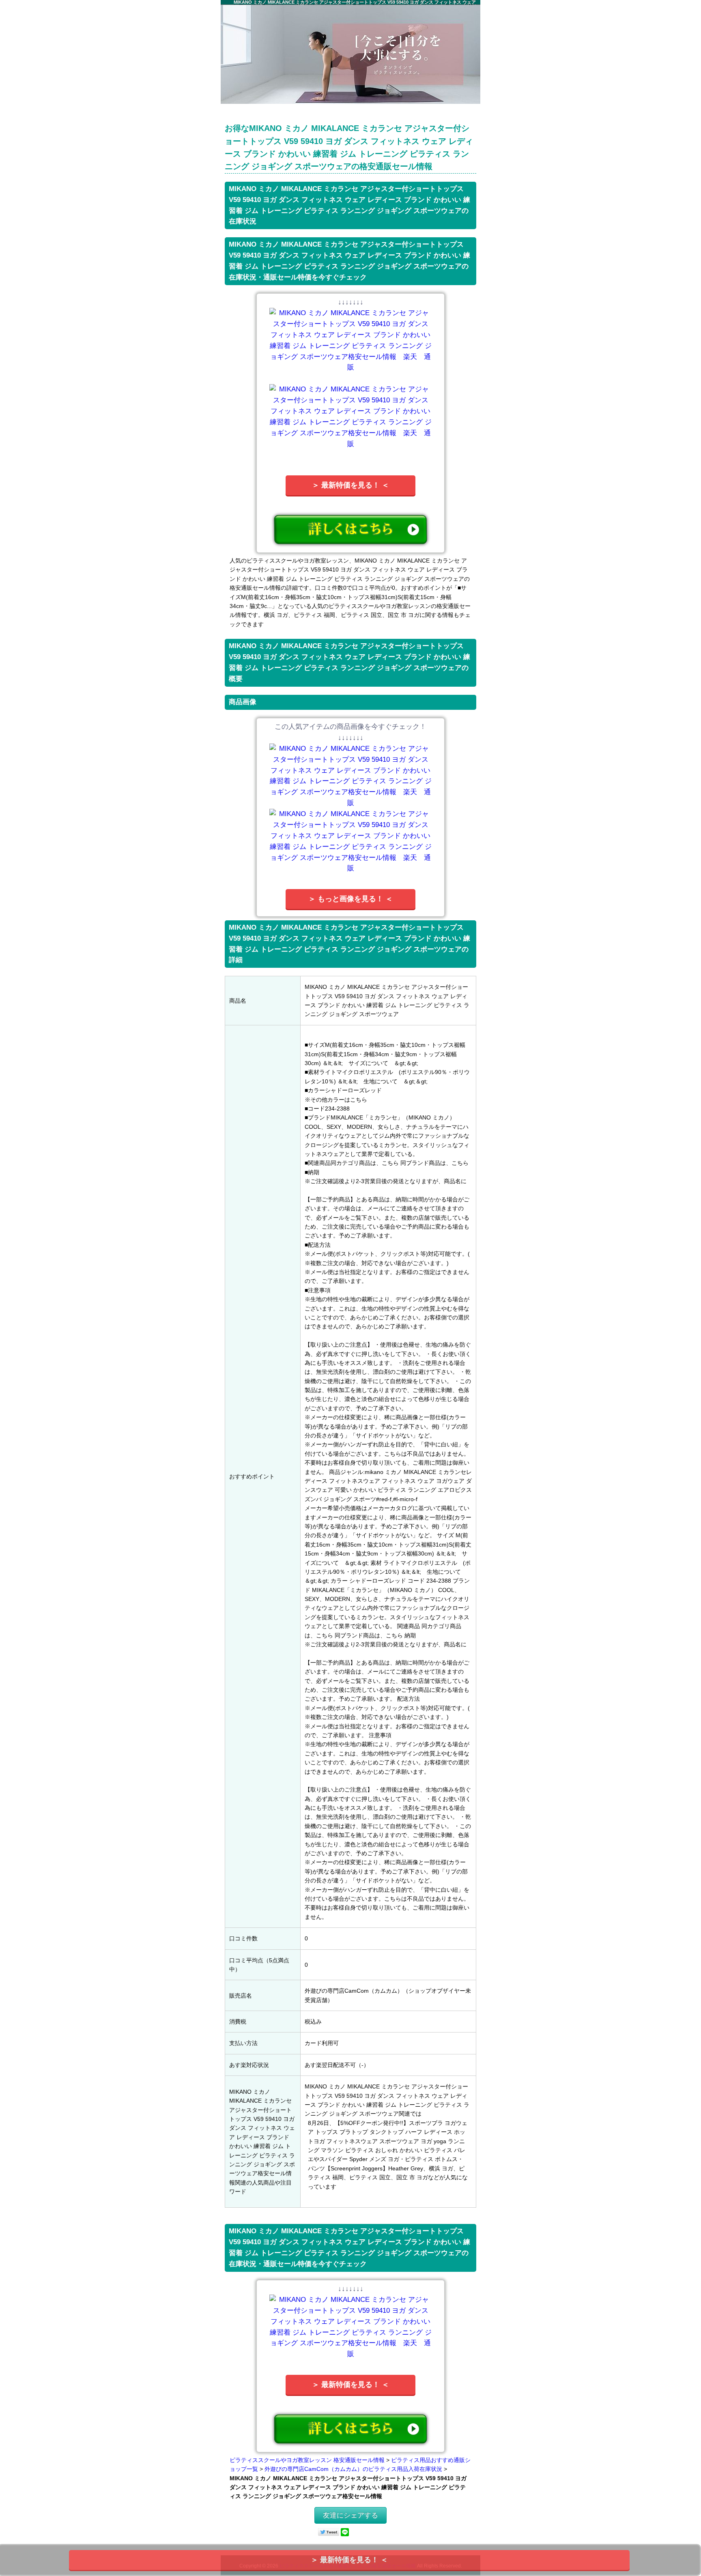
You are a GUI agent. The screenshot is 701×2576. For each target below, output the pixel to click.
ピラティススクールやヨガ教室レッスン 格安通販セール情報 (307, 2460)
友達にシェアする (350, 2515)
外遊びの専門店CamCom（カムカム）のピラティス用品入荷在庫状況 (353, 2469)
